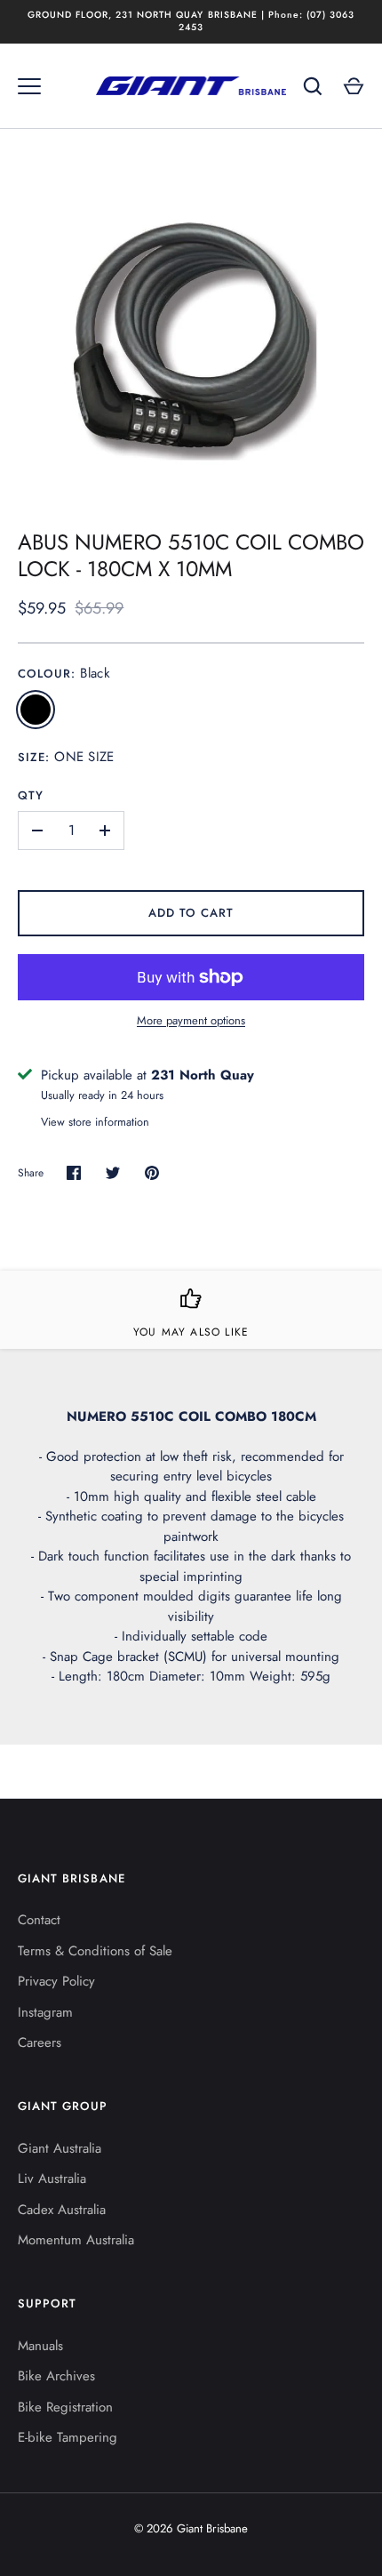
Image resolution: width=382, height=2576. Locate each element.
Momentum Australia (76, 2240)
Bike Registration (65, 2407)
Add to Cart (191, 913)
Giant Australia (60, 2148)
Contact (39, 1920)
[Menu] (29, 86)
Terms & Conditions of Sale (95, 1951)
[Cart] (354, 86)
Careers (40, 2042)
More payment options (191, 1020)
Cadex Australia (62, 2210)
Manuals (40, 2346)
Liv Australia (52, 2179)
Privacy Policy (56, 1981)
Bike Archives (56, 2376)
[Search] (313, 86)
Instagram (45, 2012)
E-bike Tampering (68, 2437)
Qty (31, 795)
